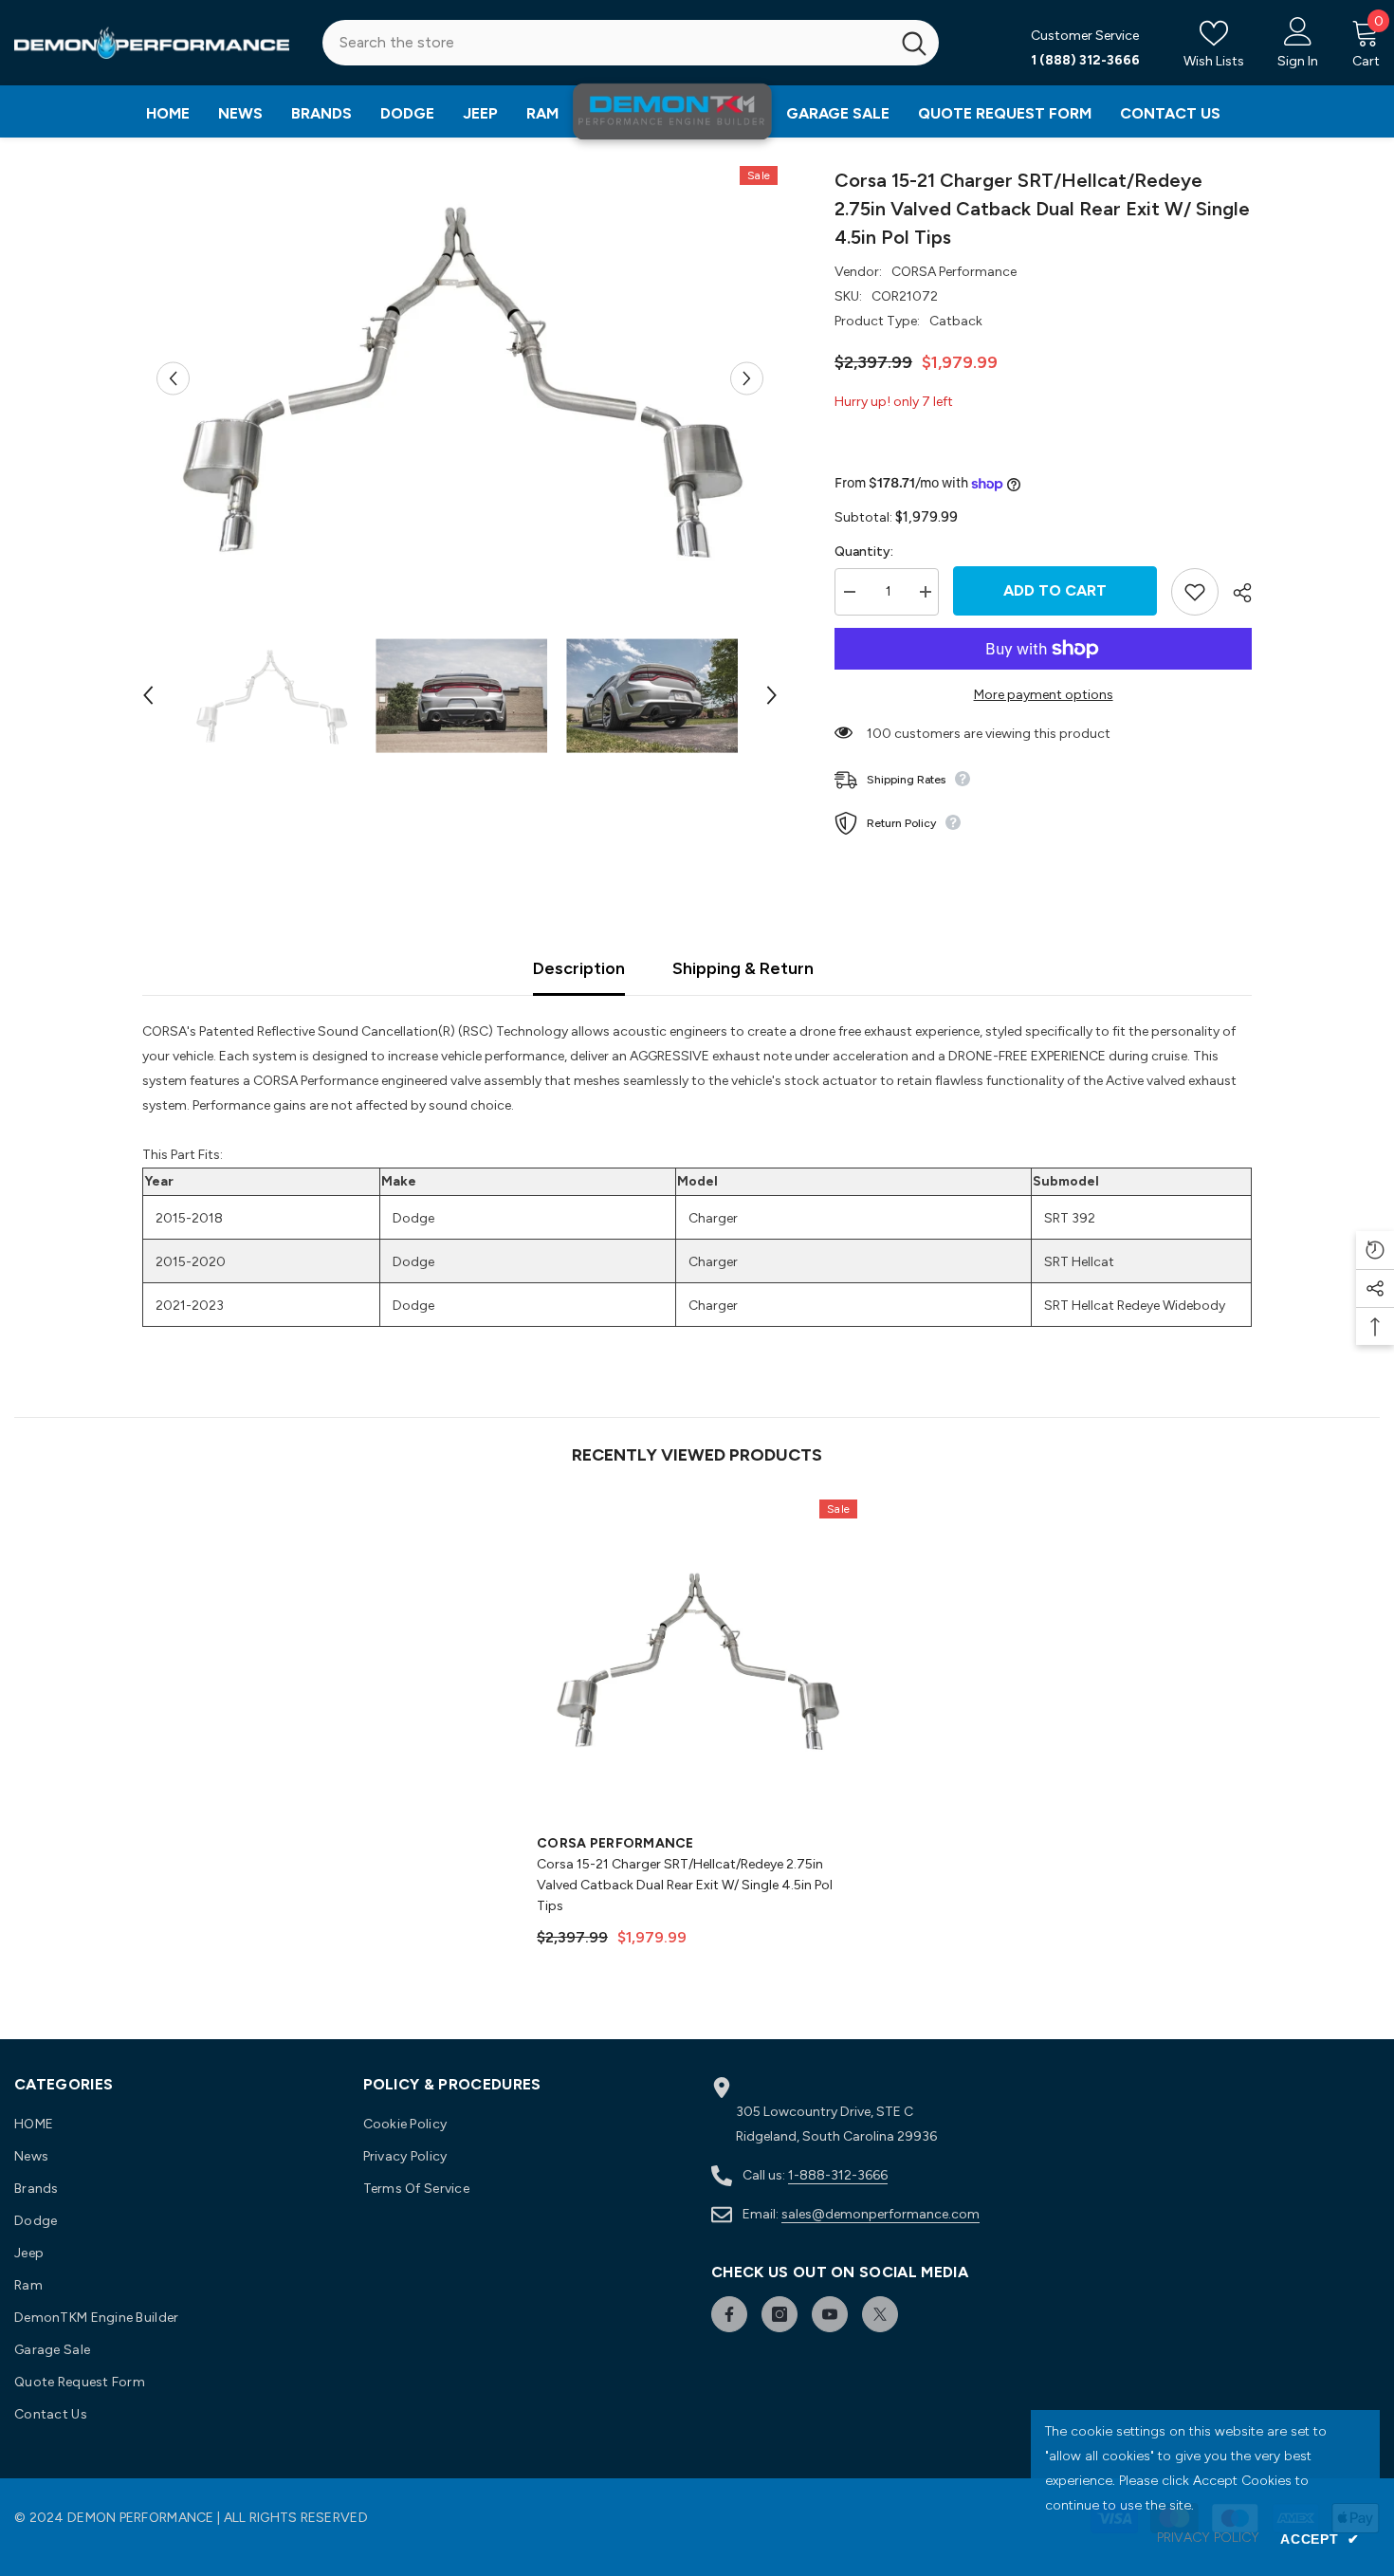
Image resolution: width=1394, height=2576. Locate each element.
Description (579, 968)
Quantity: (864, 552)
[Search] (631, 43)
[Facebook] (729, 2314)
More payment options (1044, 695)
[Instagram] (780, 2314)
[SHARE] (1235, 593)
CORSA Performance (954, 272)
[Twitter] (880, 2314)
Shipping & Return (743, 968)
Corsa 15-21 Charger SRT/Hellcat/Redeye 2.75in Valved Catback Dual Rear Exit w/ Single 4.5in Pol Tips (685, 1885)
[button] (173, 378)
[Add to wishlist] (1195, 592)
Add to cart (1055, 590)
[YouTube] (830, 2314)
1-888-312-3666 (838, 2175)
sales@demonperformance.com (880, 2214)
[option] (460, 378)
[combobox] (606, 43)
